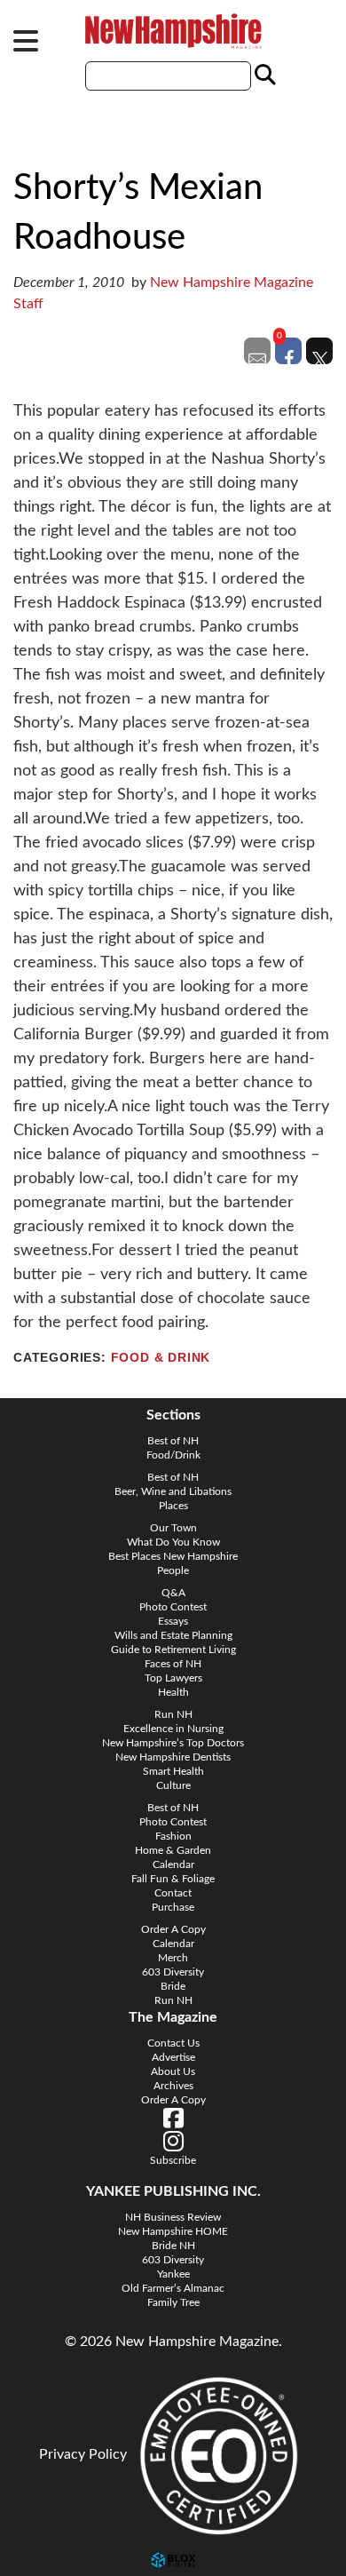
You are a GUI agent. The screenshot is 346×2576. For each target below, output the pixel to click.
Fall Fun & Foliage (173, 1879)
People (173, 1570)
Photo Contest (173, 1607)
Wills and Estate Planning (173, 1635)
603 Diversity (173, 1972)
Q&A (173, 1593)
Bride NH (173, 2246)
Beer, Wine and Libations (173, 1491)
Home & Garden (173, 1850)
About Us (173, 2071)
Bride (173, 1986)
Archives (173, 2086)
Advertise (173, 2057)
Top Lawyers (173, 1678)
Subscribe (173, 2160)
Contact (173, 1893)
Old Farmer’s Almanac (173, 2288)
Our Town (173, 1528)
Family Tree (173, 2302)
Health (173, 1692)
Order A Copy (173, 1929)
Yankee (173, 2274)
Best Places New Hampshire (173, 1556)
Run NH (173, 1714)
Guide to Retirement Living (173, 1650)
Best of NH (173, 1441)
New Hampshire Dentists (173, 1757)
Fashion (173, 1836)
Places (173, 1506)
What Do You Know (173, 1542)
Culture (173, 1785)
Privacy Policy (83, 2454)
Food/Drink (173, 1455)
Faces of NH (173, 1664)
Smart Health (173, 1771)
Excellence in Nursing (173, 1729)
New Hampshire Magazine (173, 31)
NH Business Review (173, 2217)
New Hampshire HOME (173, 2231)
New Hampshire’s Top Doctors (173, 1743)
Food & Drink (161, 1358)
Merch (173, 1958)
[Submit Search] (263, 76)
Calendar (173, 1864)
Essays (173, 1621)
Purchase (173, 1907)
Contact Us (173, 2043)
